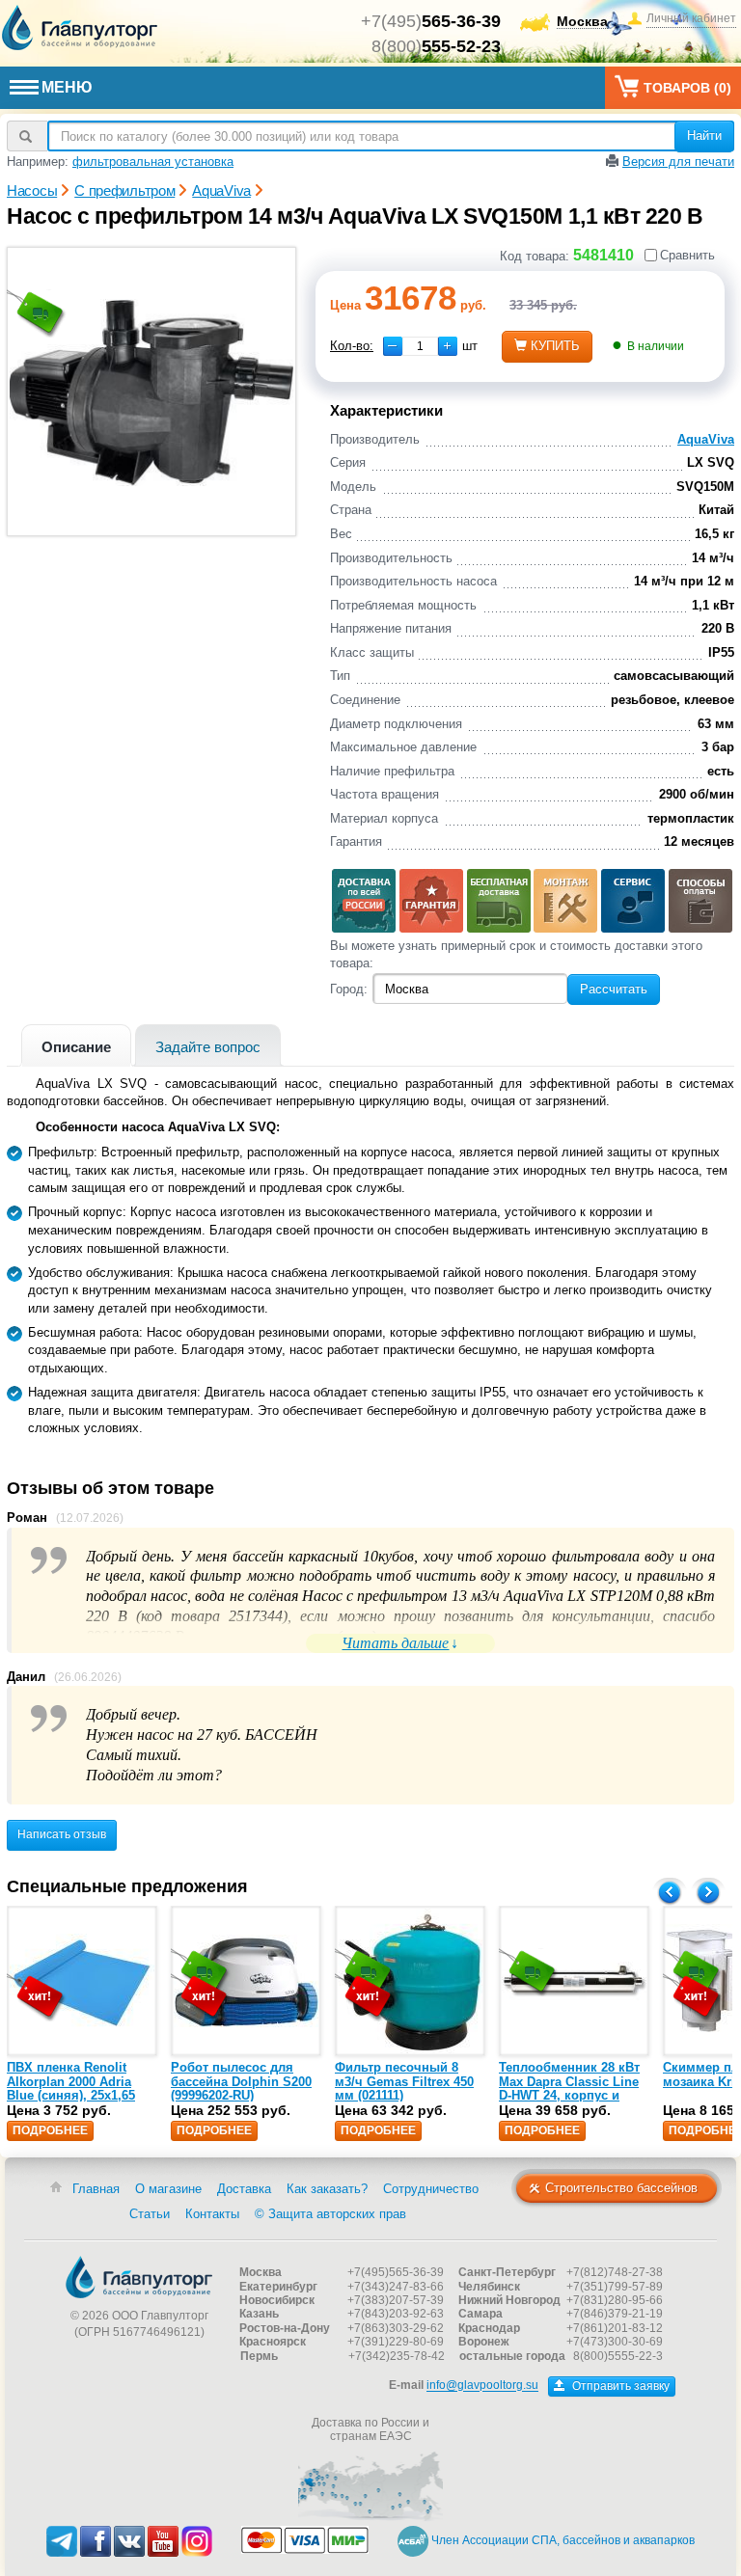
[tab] (76, 1045)
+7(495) (431, 21)
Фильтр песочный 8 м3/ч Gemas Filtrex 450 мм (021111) (404, 2081)
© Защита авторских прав (330, 2214)
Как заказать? (327, 2189)
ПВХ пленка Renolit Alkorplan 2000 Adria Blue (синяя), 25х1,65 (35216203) (71, 2088)
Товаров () (687, 88)
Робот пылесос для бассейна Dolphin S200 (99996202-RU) (241, 2081)
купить (555, 346)
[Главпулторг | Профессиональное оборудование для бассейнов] (80, 28)
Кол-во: (352, 346)
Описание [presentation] (76, 1047)
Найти (704, 136)
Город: (349, 989)
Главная (96, 2189)
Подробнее (50, 2130)
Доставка (244, 2189)
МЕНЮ (67, 87)
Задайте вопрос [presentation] (208, 1047)
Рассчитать (614, 989)
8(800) (436, 46)
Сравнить (687, 255)
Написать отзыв (62, 1834)
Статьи (150, 2214)
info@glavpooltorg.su (482, 2386)
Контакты (212, 2214)
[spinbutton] (420, 346)
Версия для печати (678, 162)
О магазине (168, 2189)
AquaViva (706, 439)
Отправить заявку (619, 2386)
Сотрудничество (431, 2189)
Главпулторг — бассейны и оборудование (139, 2277)
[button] (448, 346)
